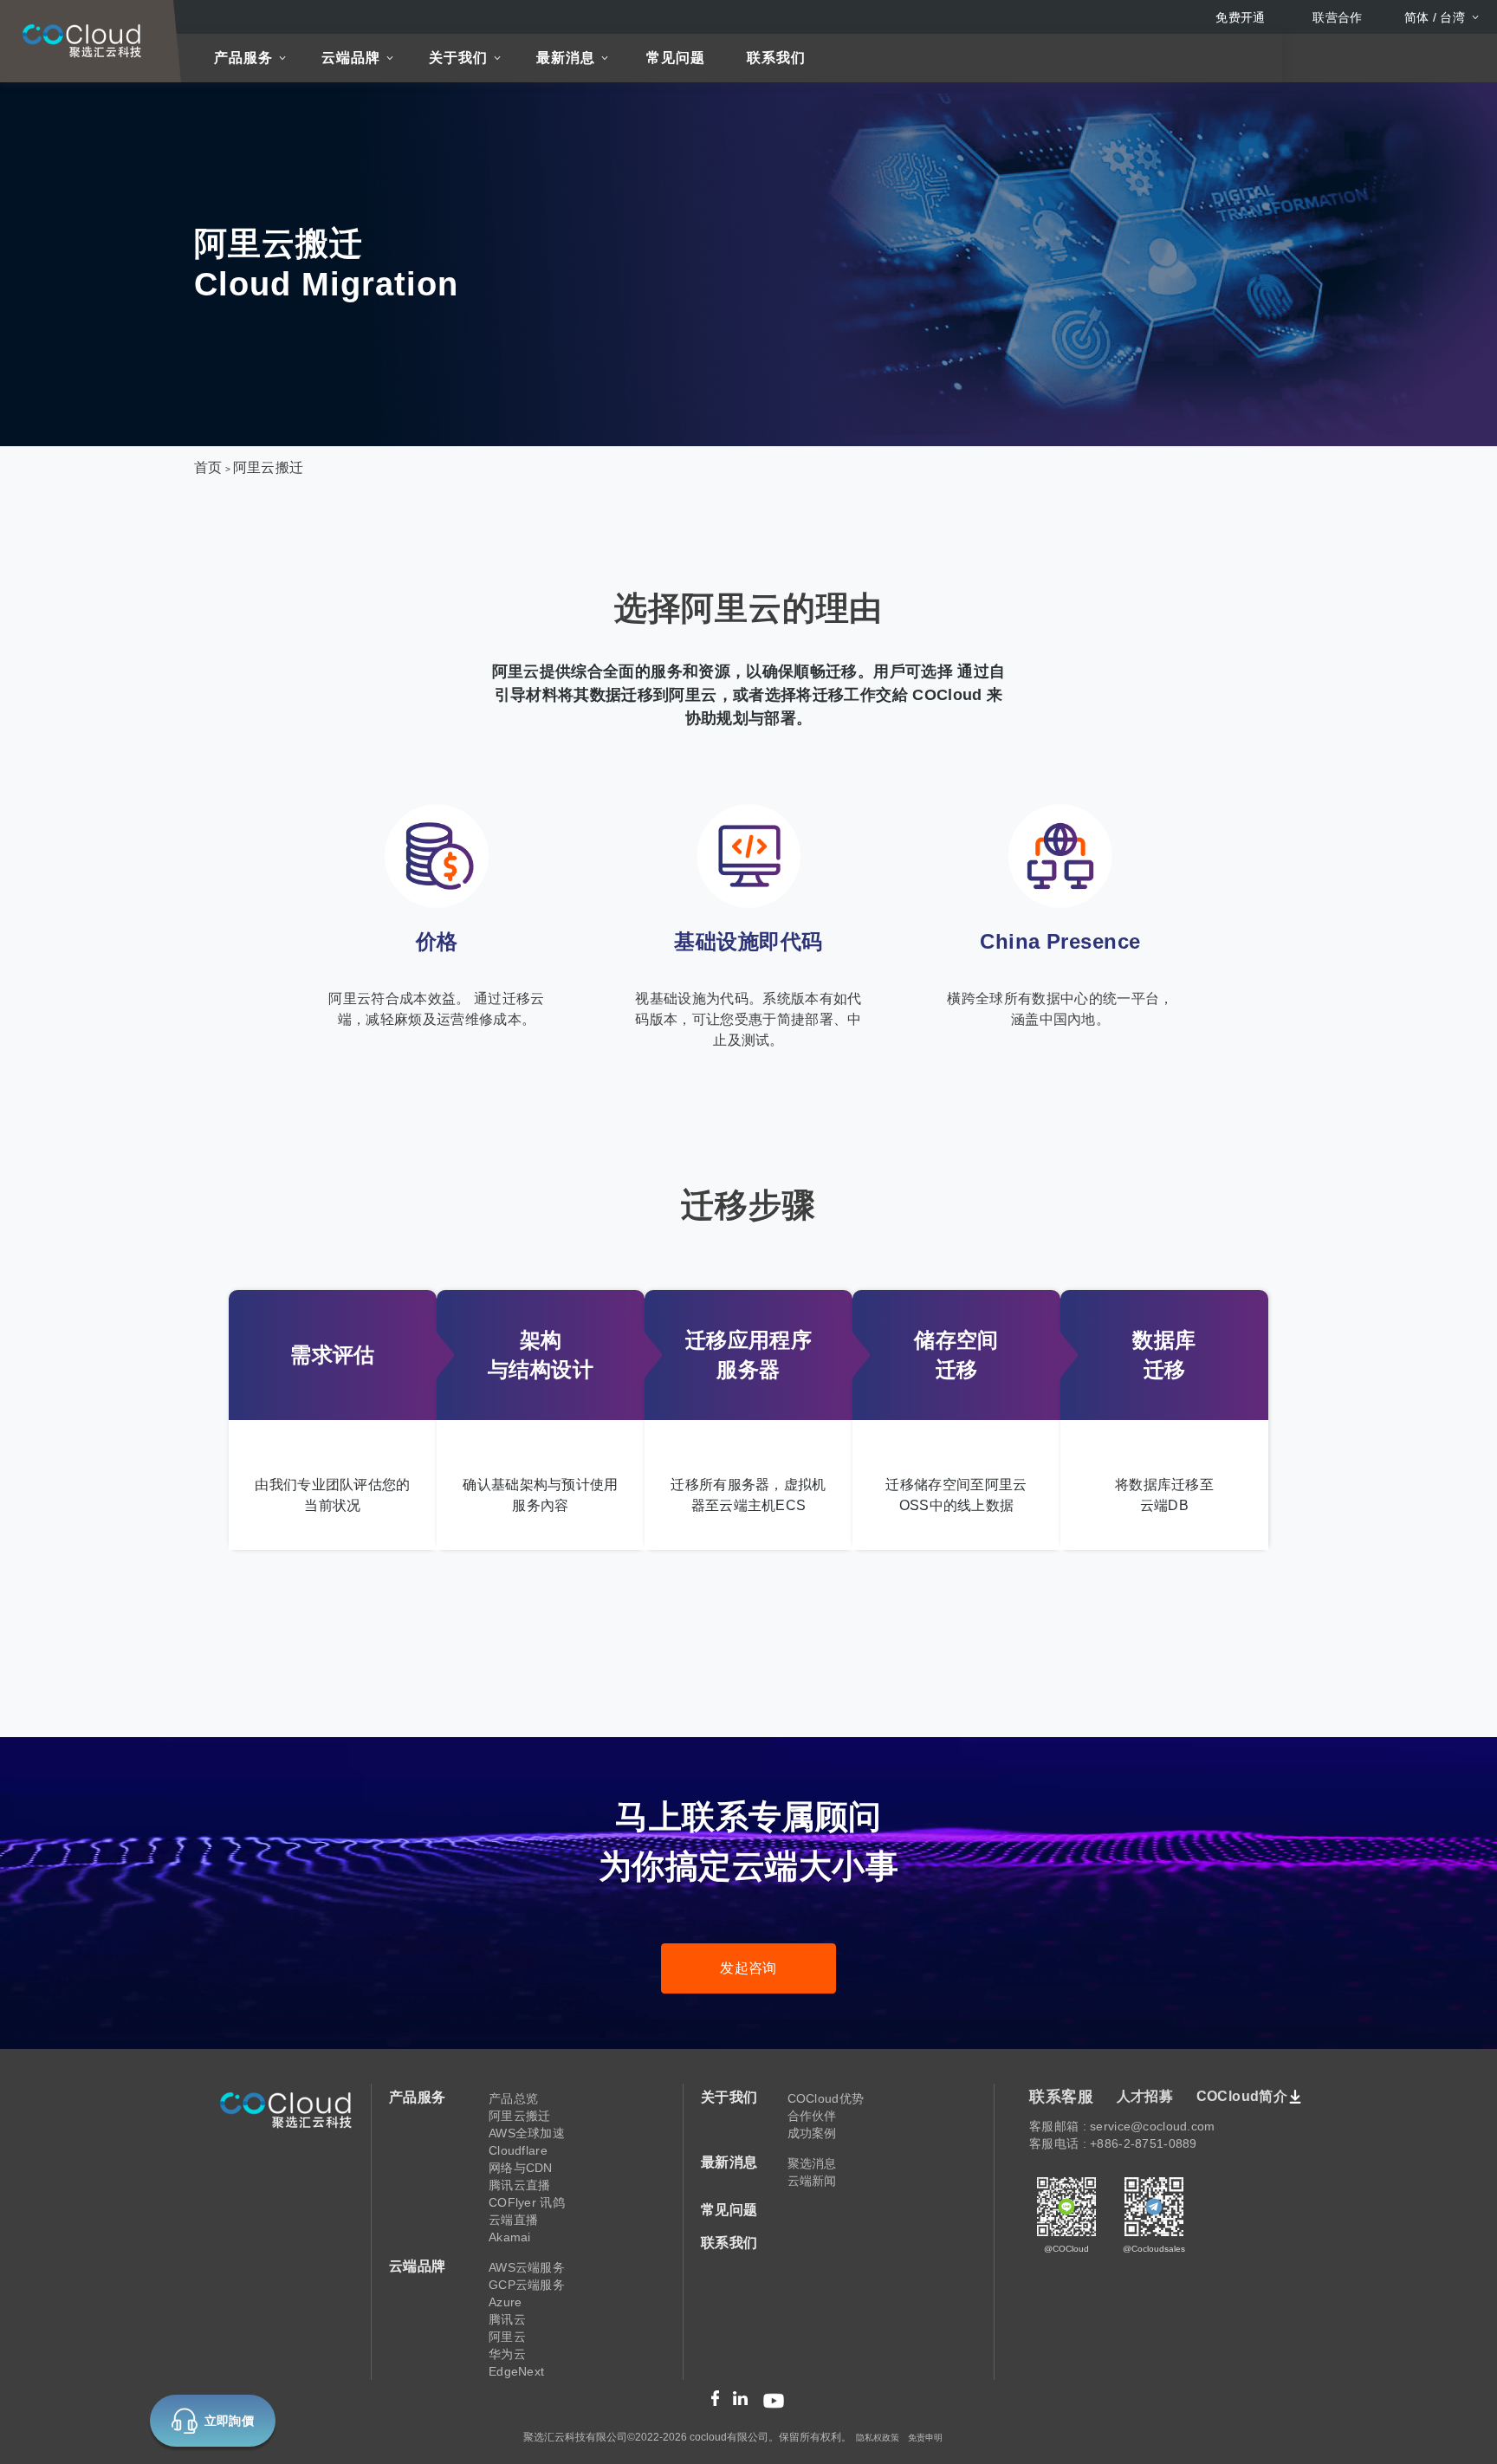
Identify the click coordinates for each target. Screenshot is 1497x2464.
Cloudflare (518, 2150)
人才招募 (1145, 2096)
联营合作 (1337, 17)
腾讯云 (507, 2319)
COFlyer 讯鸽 (527, 2202)
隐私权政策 (878, 2438)
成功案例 (812, 2133)
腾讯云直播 (519, 2185)
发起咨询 (748, 1968)
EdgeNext (516, 2371)
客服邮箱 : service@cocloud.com (1122, 2126)
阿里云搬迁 (269, 467)
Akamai (510, 2237)
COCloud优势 (826, 2098)
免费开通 (1240, 17)
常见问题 (676, 58)
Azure (505, 2302)
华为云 (507, 2354)
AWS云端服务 (527, 2267)
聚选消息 (812, 2163)
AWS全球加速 (527, 2133)
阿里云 (507, 2337)
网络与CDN (521, 2168)
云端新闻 (812, 2181)
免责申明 (925, 2438)
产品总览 (513, 2098)
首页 (208, 467)
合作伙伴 (812, 2116)
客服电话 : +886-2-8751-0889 (1113, 2143)
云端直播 (513, 2220)
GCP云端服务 (527, 2285)
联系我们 (776, 58)
